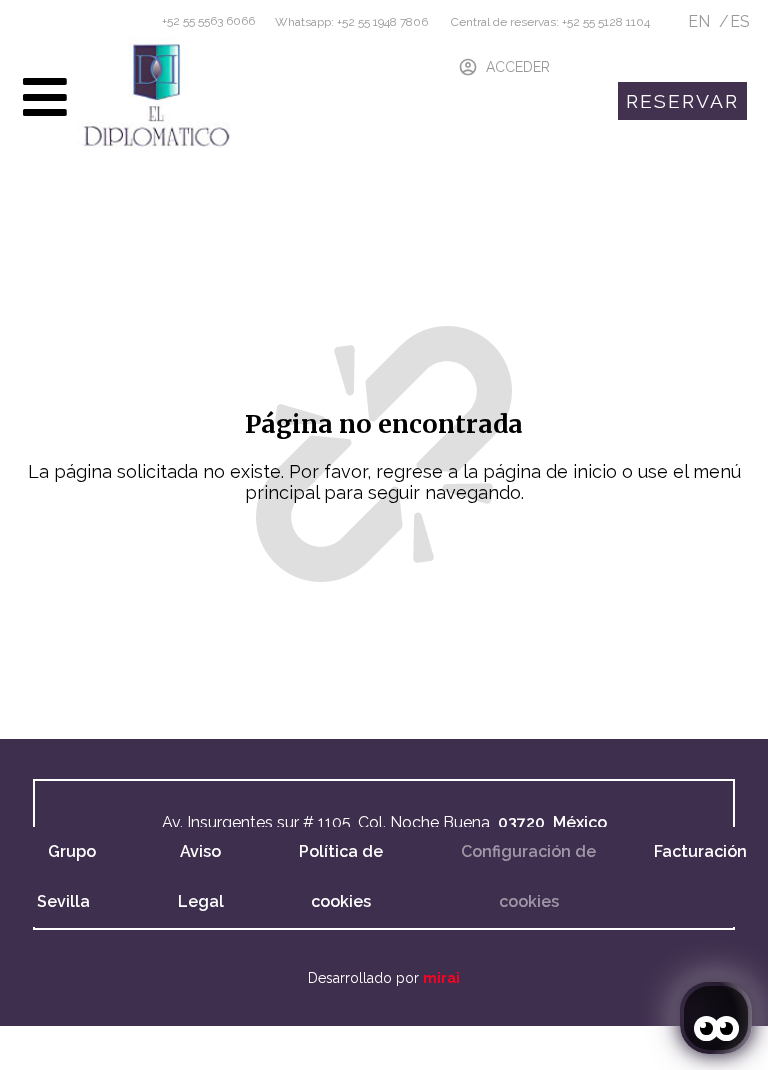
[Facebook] (36, 1046)
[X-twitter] (94, 1046)
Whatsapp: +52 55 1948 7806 (351, 22)
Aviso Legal (201, 876)
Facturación (700, 851)
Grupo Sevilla (66, 876)
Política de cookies (341, 876)
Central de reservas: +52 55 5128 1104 (549, 22)
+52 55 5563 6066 (208, 21)
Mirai (441, 978)
